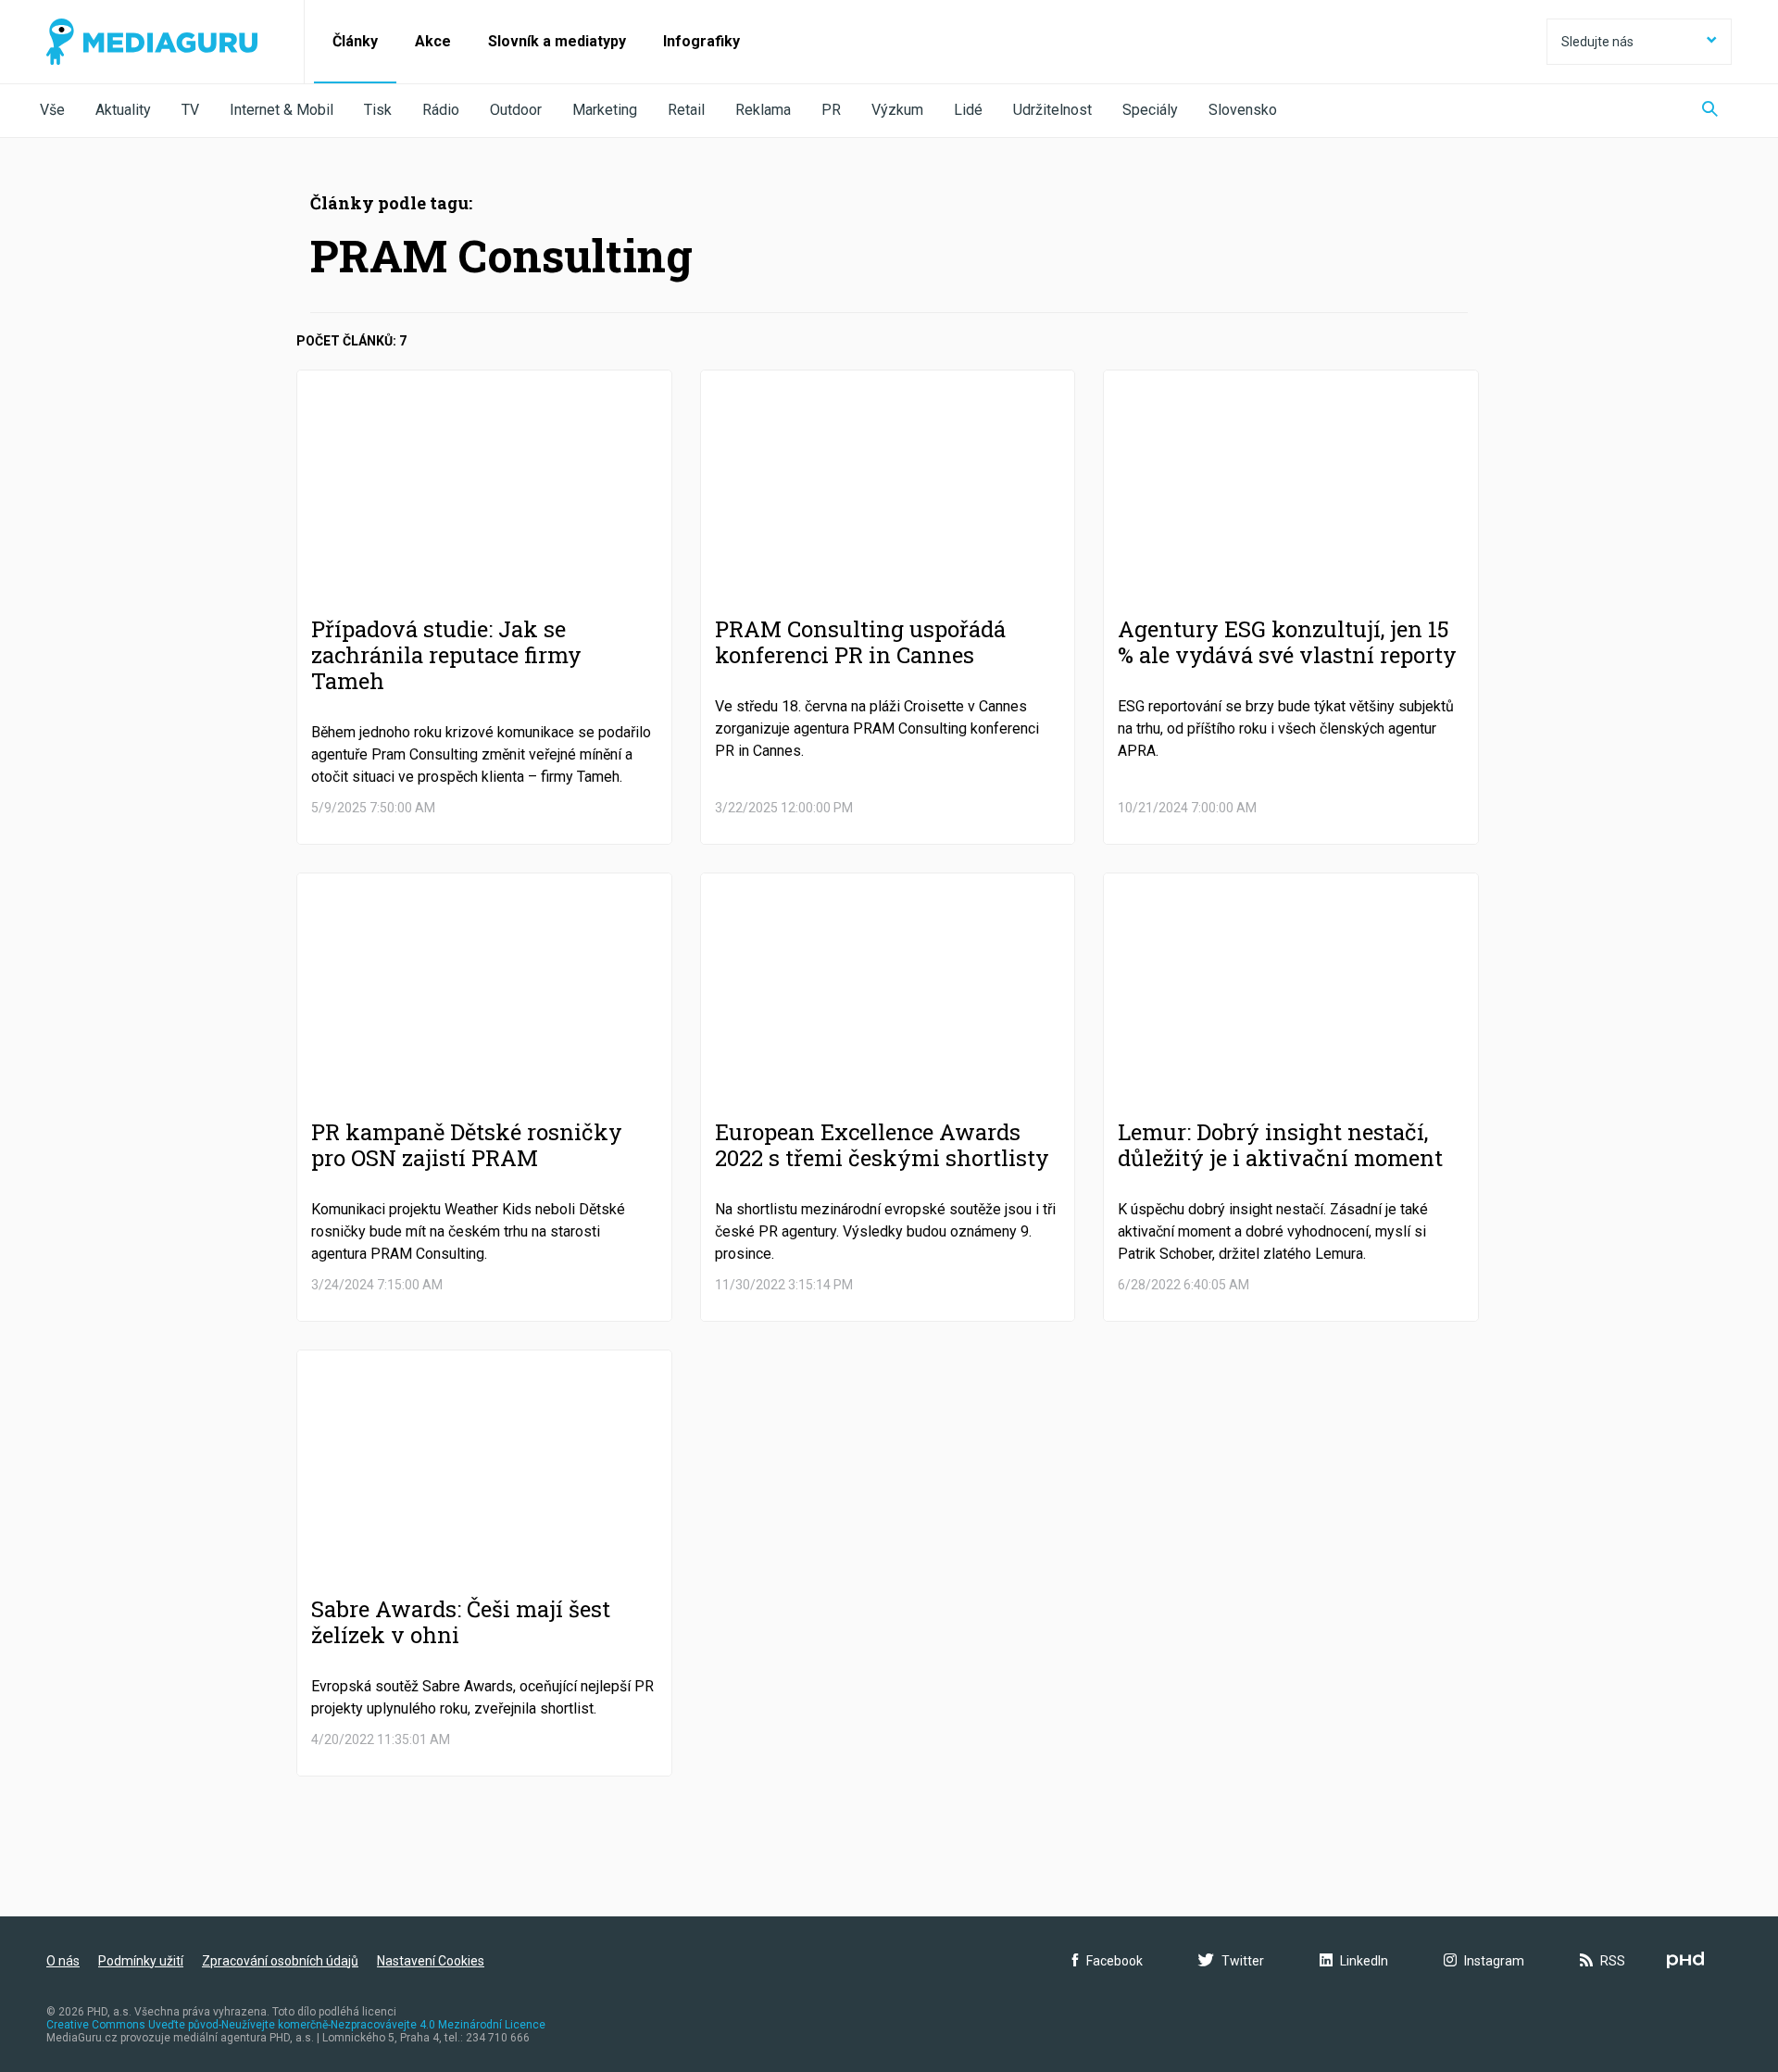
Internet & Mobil (282, 110)
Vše (52, 110)
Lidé (968, 110)
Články (355, 41)
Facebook (1114, 1961)
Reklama (763, 110)
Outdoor (516, 110)
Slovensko (1243, 110)
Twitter (1243, 1961)
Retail (686, 110)
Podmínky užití (141, 1961)
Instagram (1494, 1961)
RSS (1613, 1961)
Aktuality (123, 110)
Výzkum (897, 110)
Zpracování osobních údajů (280, 1961)
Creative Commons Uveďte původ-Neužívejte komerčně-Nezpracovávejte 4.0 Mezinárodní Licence (296, 2025)
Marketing (605, 110)
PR (831, 110)
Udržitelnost (1052, 110)
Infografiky (701, 41)
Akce (433, 41)
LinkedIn (1364, 1961)
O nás (63, 1961)
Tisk (378, 110)
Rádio (441, 110)
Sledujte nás (1597, 42)
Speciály (1150, 110)
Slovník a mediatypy (557, 41)
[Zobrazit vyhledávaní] (1710, 111)
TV (190, 110)
